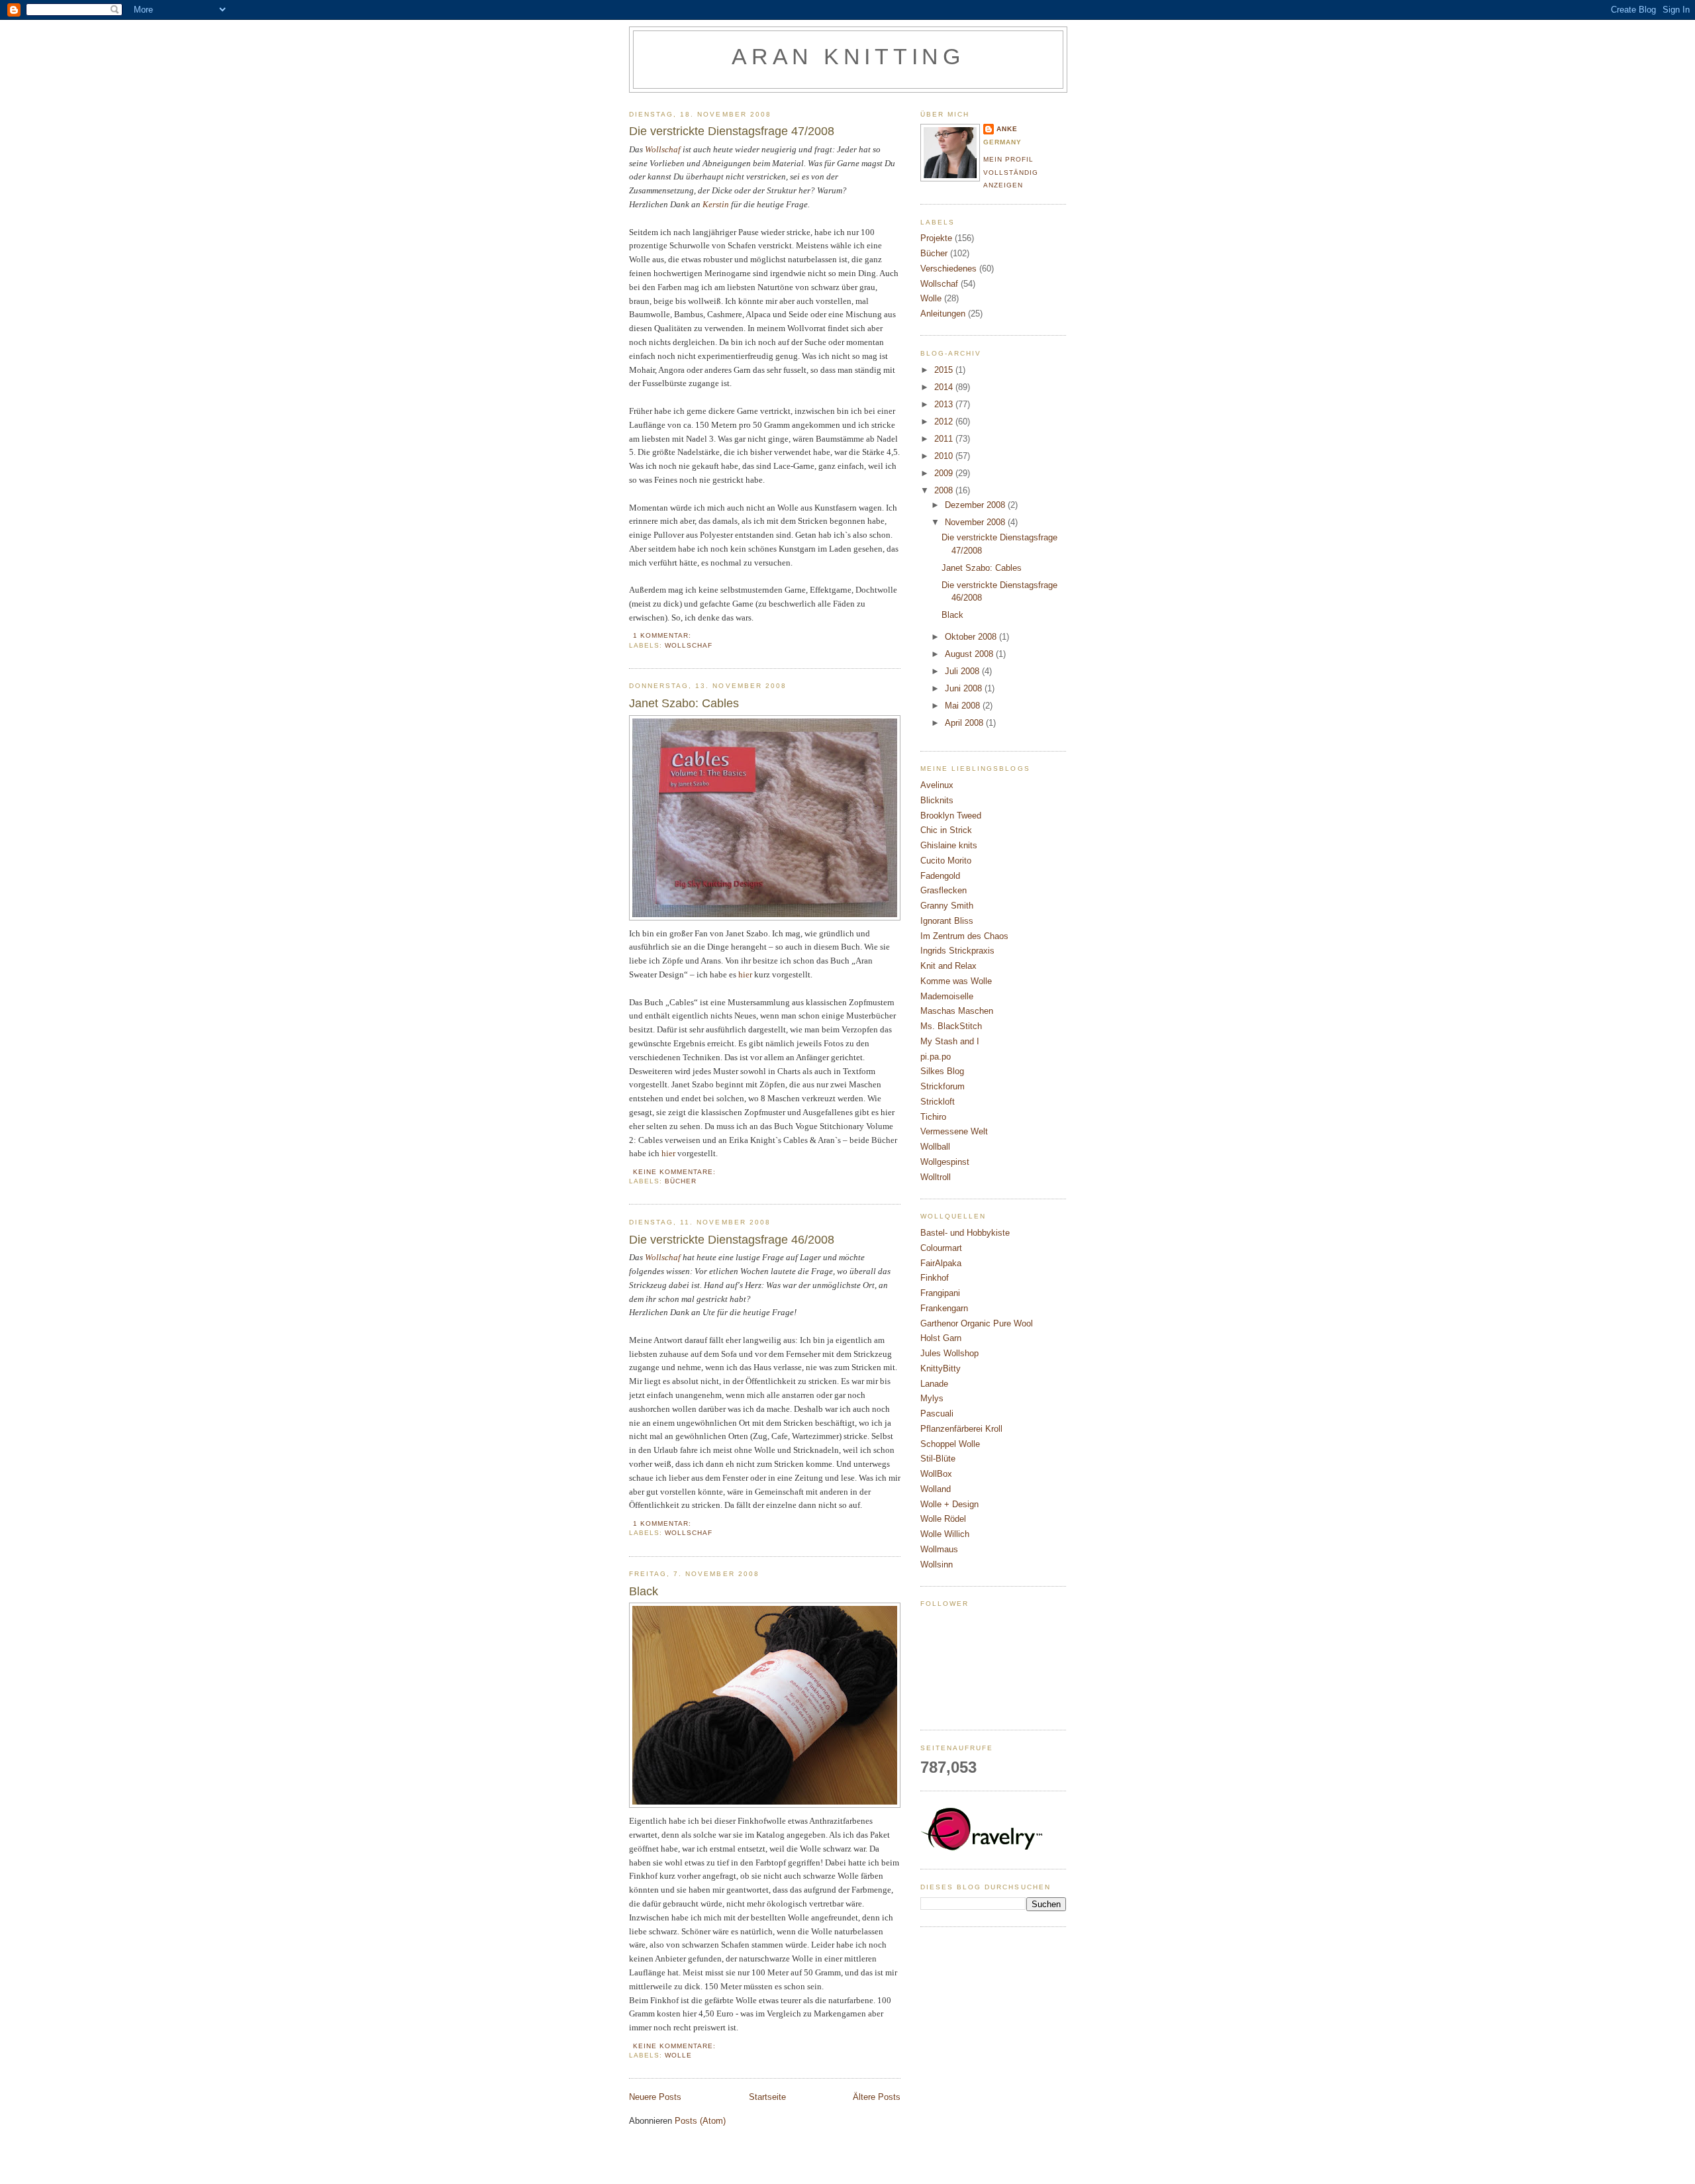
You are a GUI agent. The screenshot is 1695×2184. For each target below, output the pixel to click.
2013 (945, 404)
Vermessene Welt (954, 1131)
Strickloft (938, 1102)
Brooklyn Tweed (951, 816)
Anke (1007, 129)
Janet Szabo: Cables (684, 703)
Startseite (767, 2097)
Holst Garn (941, 1338)
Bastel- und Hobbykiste (965, 1233)
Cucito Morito (946, 861)
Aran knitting (848, 57)
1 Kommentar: (663, 635)
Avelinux (937, 785)
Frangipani (940, 1293)
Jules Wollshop (949, 1353)
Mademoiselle (947, 996)
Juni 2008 (965, 688)
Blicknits (937, 800)
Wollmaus (939, 1549)
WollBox (936, 1474)
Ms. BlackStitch (951, 1026)
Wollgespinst (945, 1162)
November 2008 (976, 522)
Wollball (935, 1147)
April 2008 (965, 723)
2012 (945, 422)
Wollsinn (937, 1564)
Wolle (678, 2055)
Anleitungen (943, 314)
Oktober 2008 (972, 637)
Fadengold (940, 876)
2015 (945, 370)
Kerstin (716, 204)
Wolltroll (936, 1177)
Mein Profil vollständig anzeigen (1011, 172)
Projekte (936, 238)
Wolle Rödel (943, 1519)
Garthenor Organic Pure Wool (977, 1323)
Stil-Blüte (938, 1459)
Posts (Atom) (700, 2121)
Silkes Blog (942, 1071)
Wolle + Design (949, 1504)
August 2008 (970, 654)
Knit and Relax (948, 966)
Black (644, 1591)
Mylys (932, 1398)
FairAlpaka (941, 1263)
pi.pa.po (936, 1057)
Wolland (936, 1489)
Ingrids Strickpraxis (957, 951)
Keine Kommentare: (676, 1172)
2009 (945, 473)
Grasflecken (944, 890)
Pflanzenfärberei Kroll (961, 1429)
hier (745, 974)
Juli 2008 (963, 671)
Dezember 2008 (976, 505)
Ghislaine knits (949, 845)
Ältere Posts (877, 2097)
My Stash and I (950, 1041)
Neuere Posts (655, 2097)
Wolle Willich (945, 1534)
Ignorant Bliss (947, 921)
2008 (945, 490)
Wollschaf (689, 645)
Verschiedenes (948, 269)
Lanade (934, 1384)
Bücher (681, 1181)
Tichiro (933, 1117)
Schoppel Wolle (950, 1444)
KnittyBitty (941, 1368)
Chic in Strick (946, 830)
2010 (945, 456)
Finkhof (935, 1278)
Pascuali (937, 1414)
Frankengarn (944, 1308)
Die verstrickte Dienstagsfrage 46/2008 (732, 1240)
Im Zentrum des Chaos (964, 936)
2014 (945, 387)
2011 (945, 439)
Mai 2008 (964, 706)
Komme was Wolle (956, 981)
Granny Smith (947, 906)
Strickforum (943, 1086)
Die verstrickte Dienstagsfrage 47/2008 (732, 131)
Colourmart (941, 1248)
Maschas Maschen (957, 1011)
